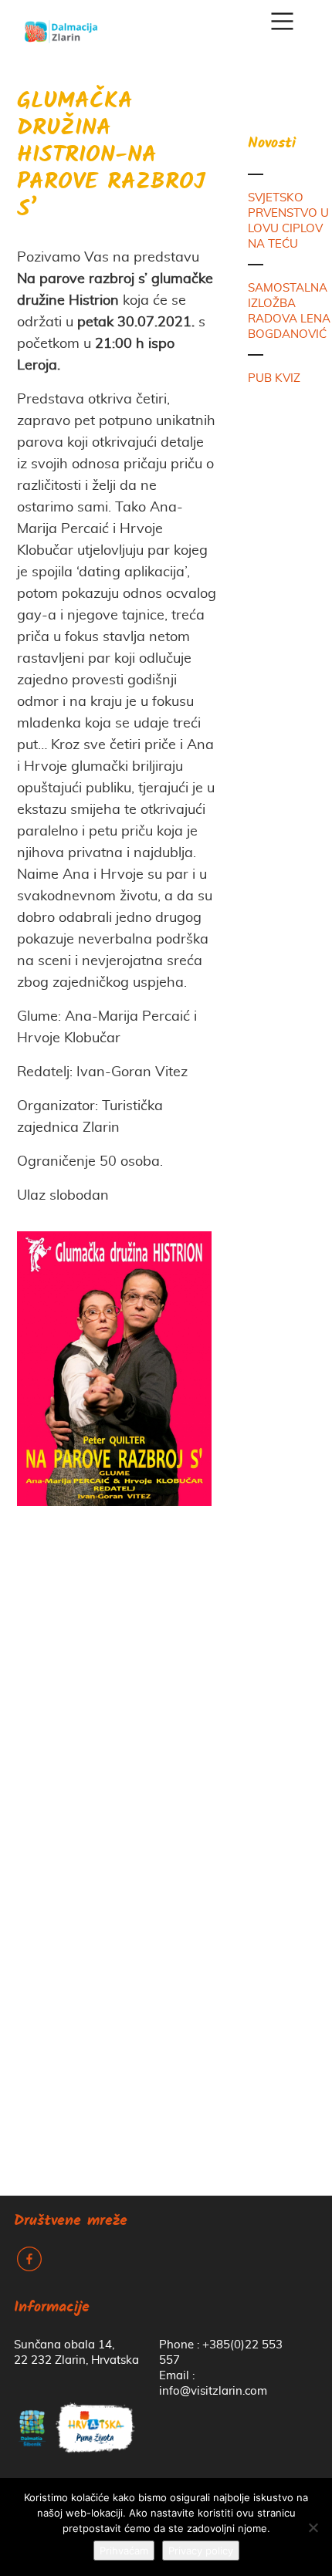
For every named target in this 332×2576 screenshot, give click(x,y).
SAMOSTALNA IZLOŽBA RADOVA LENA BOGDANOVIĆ (289, 311)
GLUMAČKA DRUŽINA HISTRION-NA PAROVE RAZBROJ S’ (111, 156)
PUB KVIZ (274, 378)
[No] (313, 2527)
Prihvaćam (124, 2551)
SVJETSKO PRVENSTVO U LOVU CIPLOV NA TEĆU (288, 221)
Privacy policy (201, 2551)
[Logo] (61, 26)
